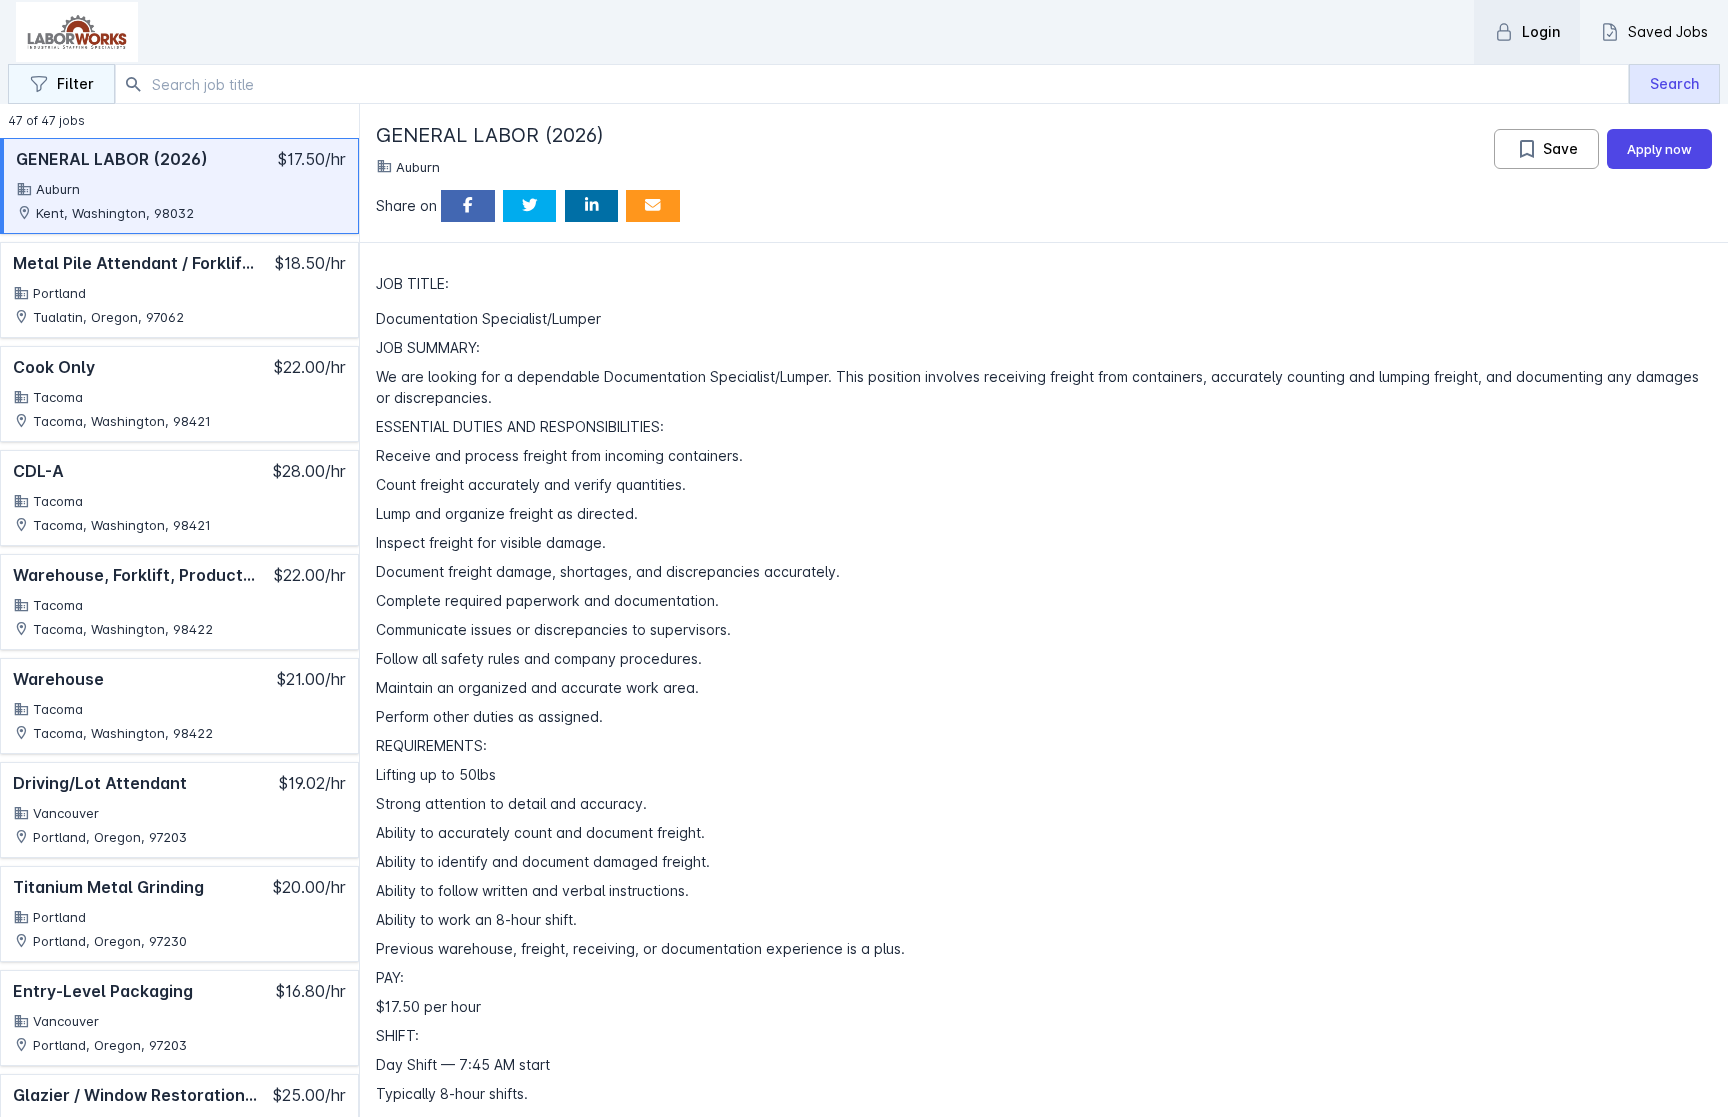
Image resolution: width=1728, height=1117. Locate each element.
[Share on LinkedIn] (592, 206)
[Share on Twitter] (530, 206)
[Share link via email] (653, 206)
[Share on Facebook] (468, 206)
